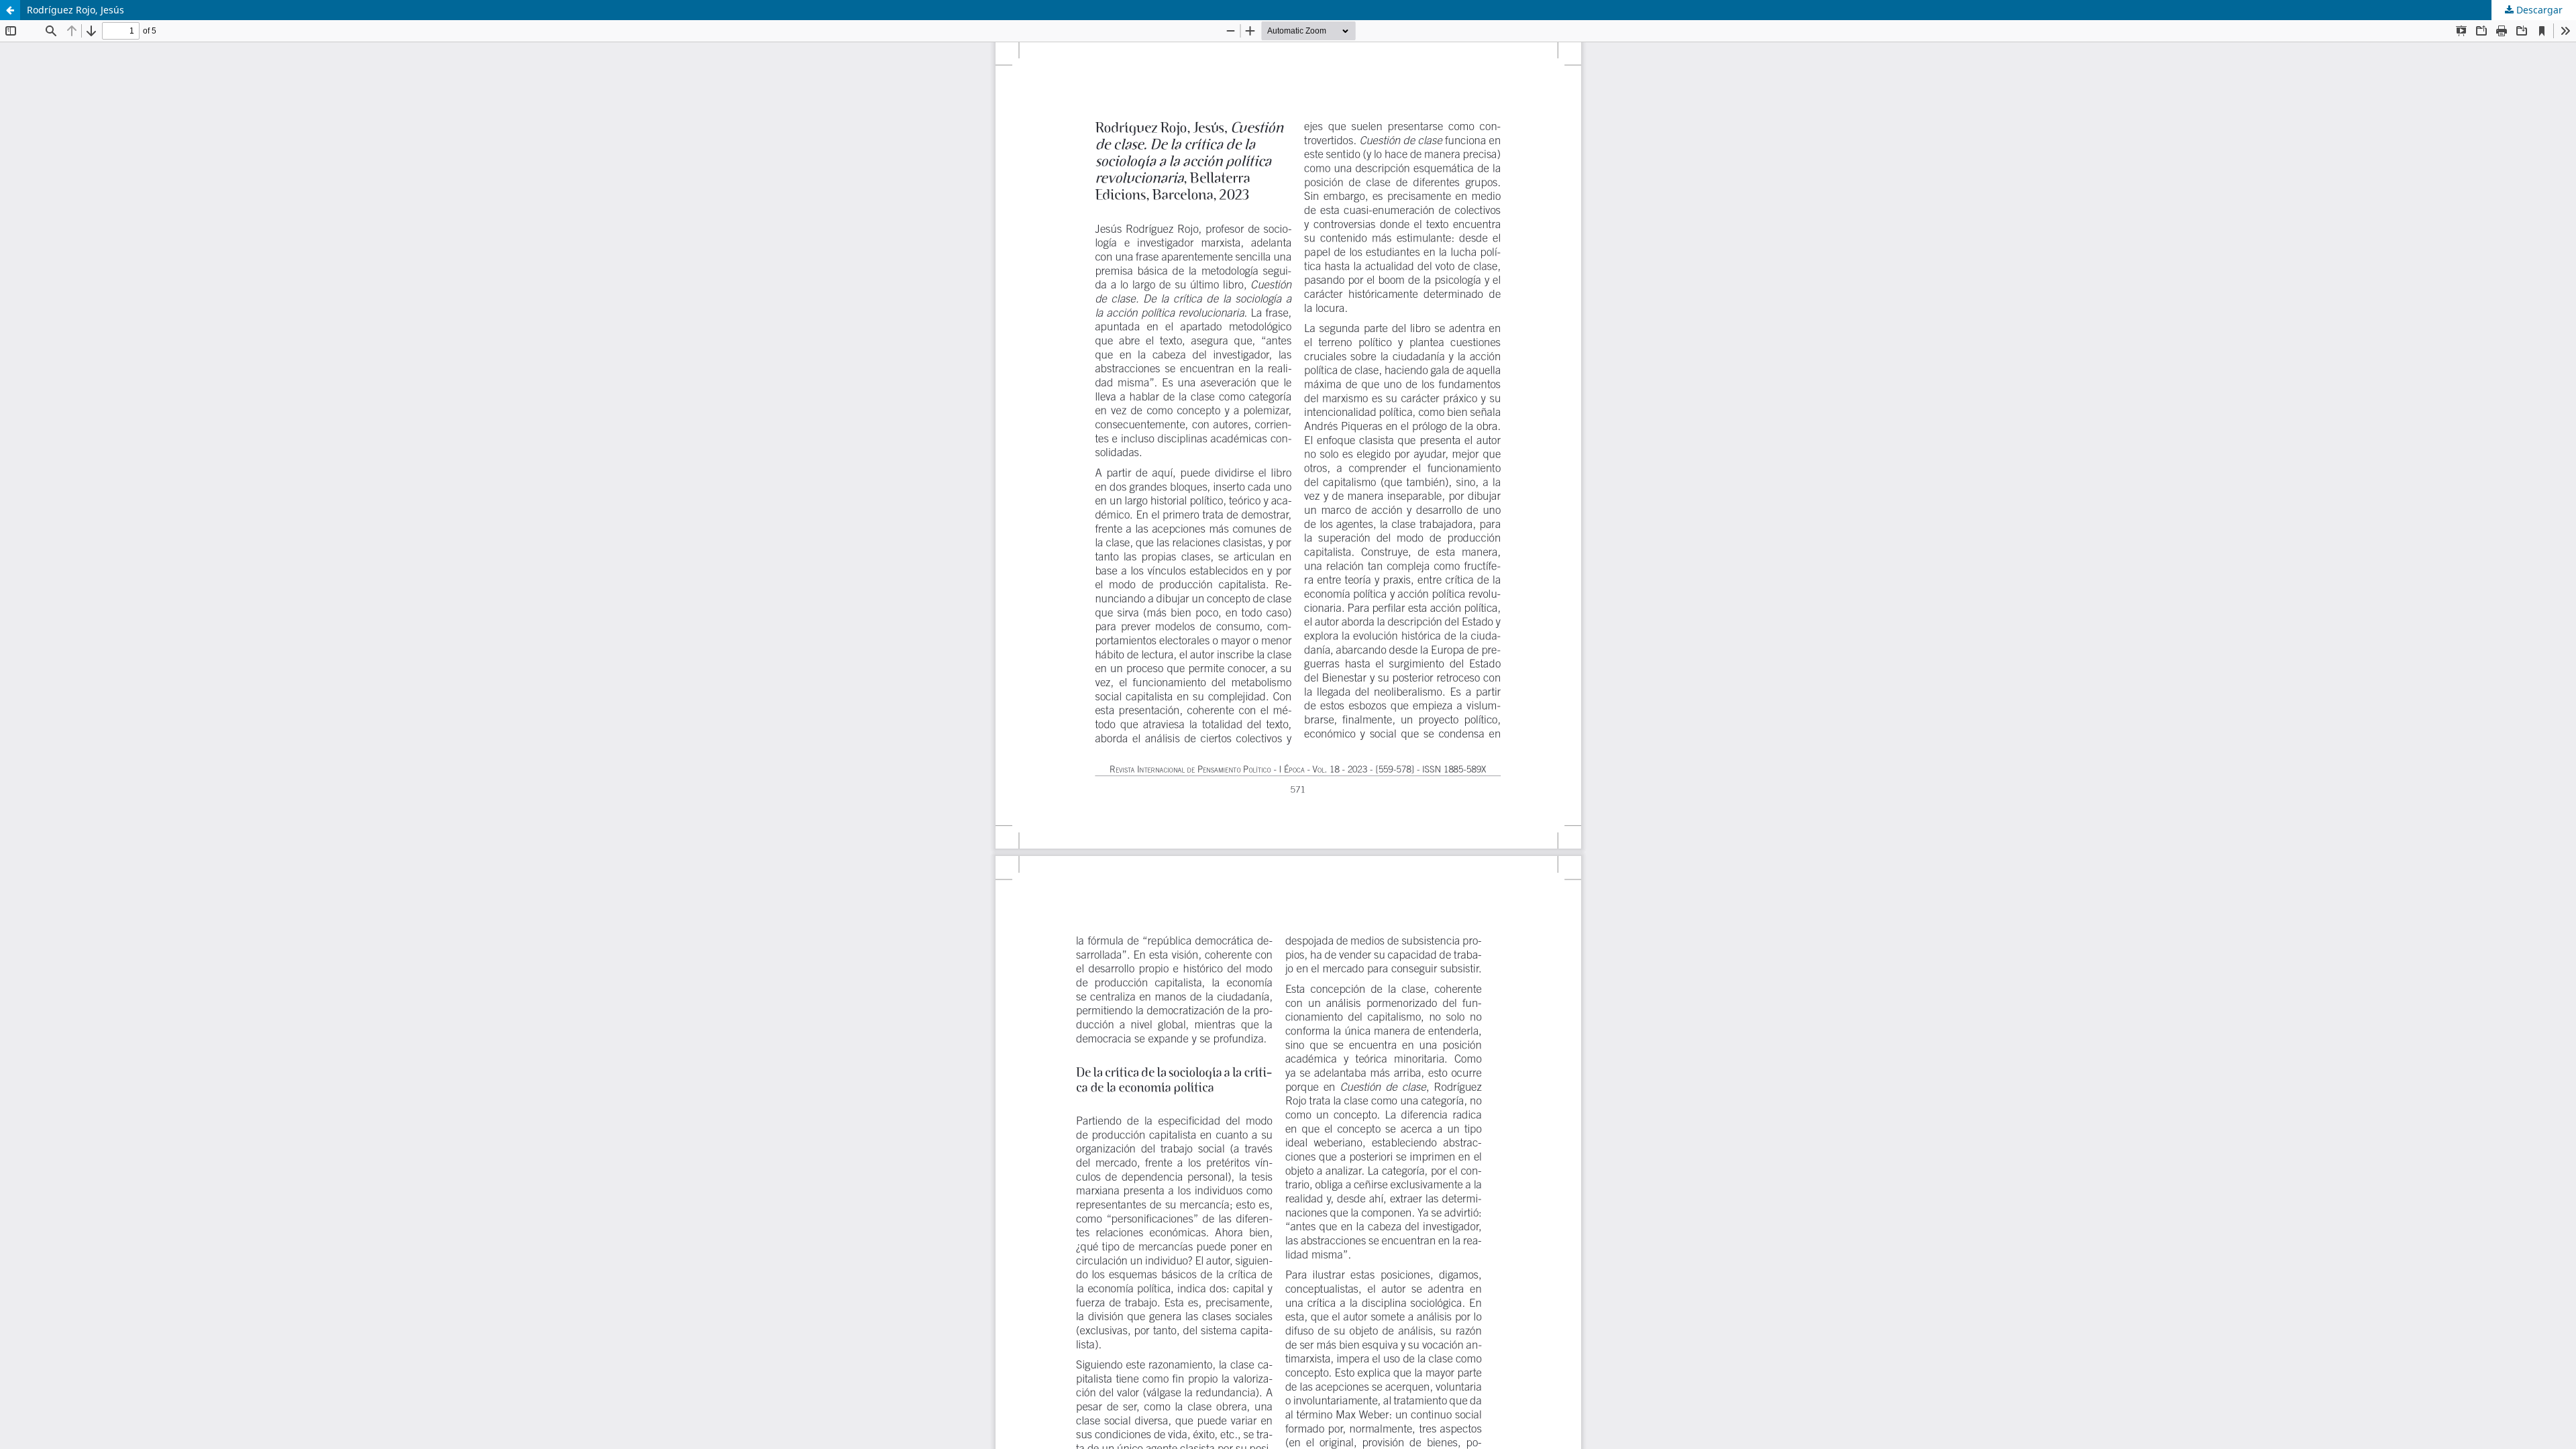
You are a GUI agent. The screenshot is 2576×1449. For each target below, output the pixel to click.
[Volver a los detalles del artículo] (10, 10)
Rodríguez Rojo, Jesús (75, 10)
